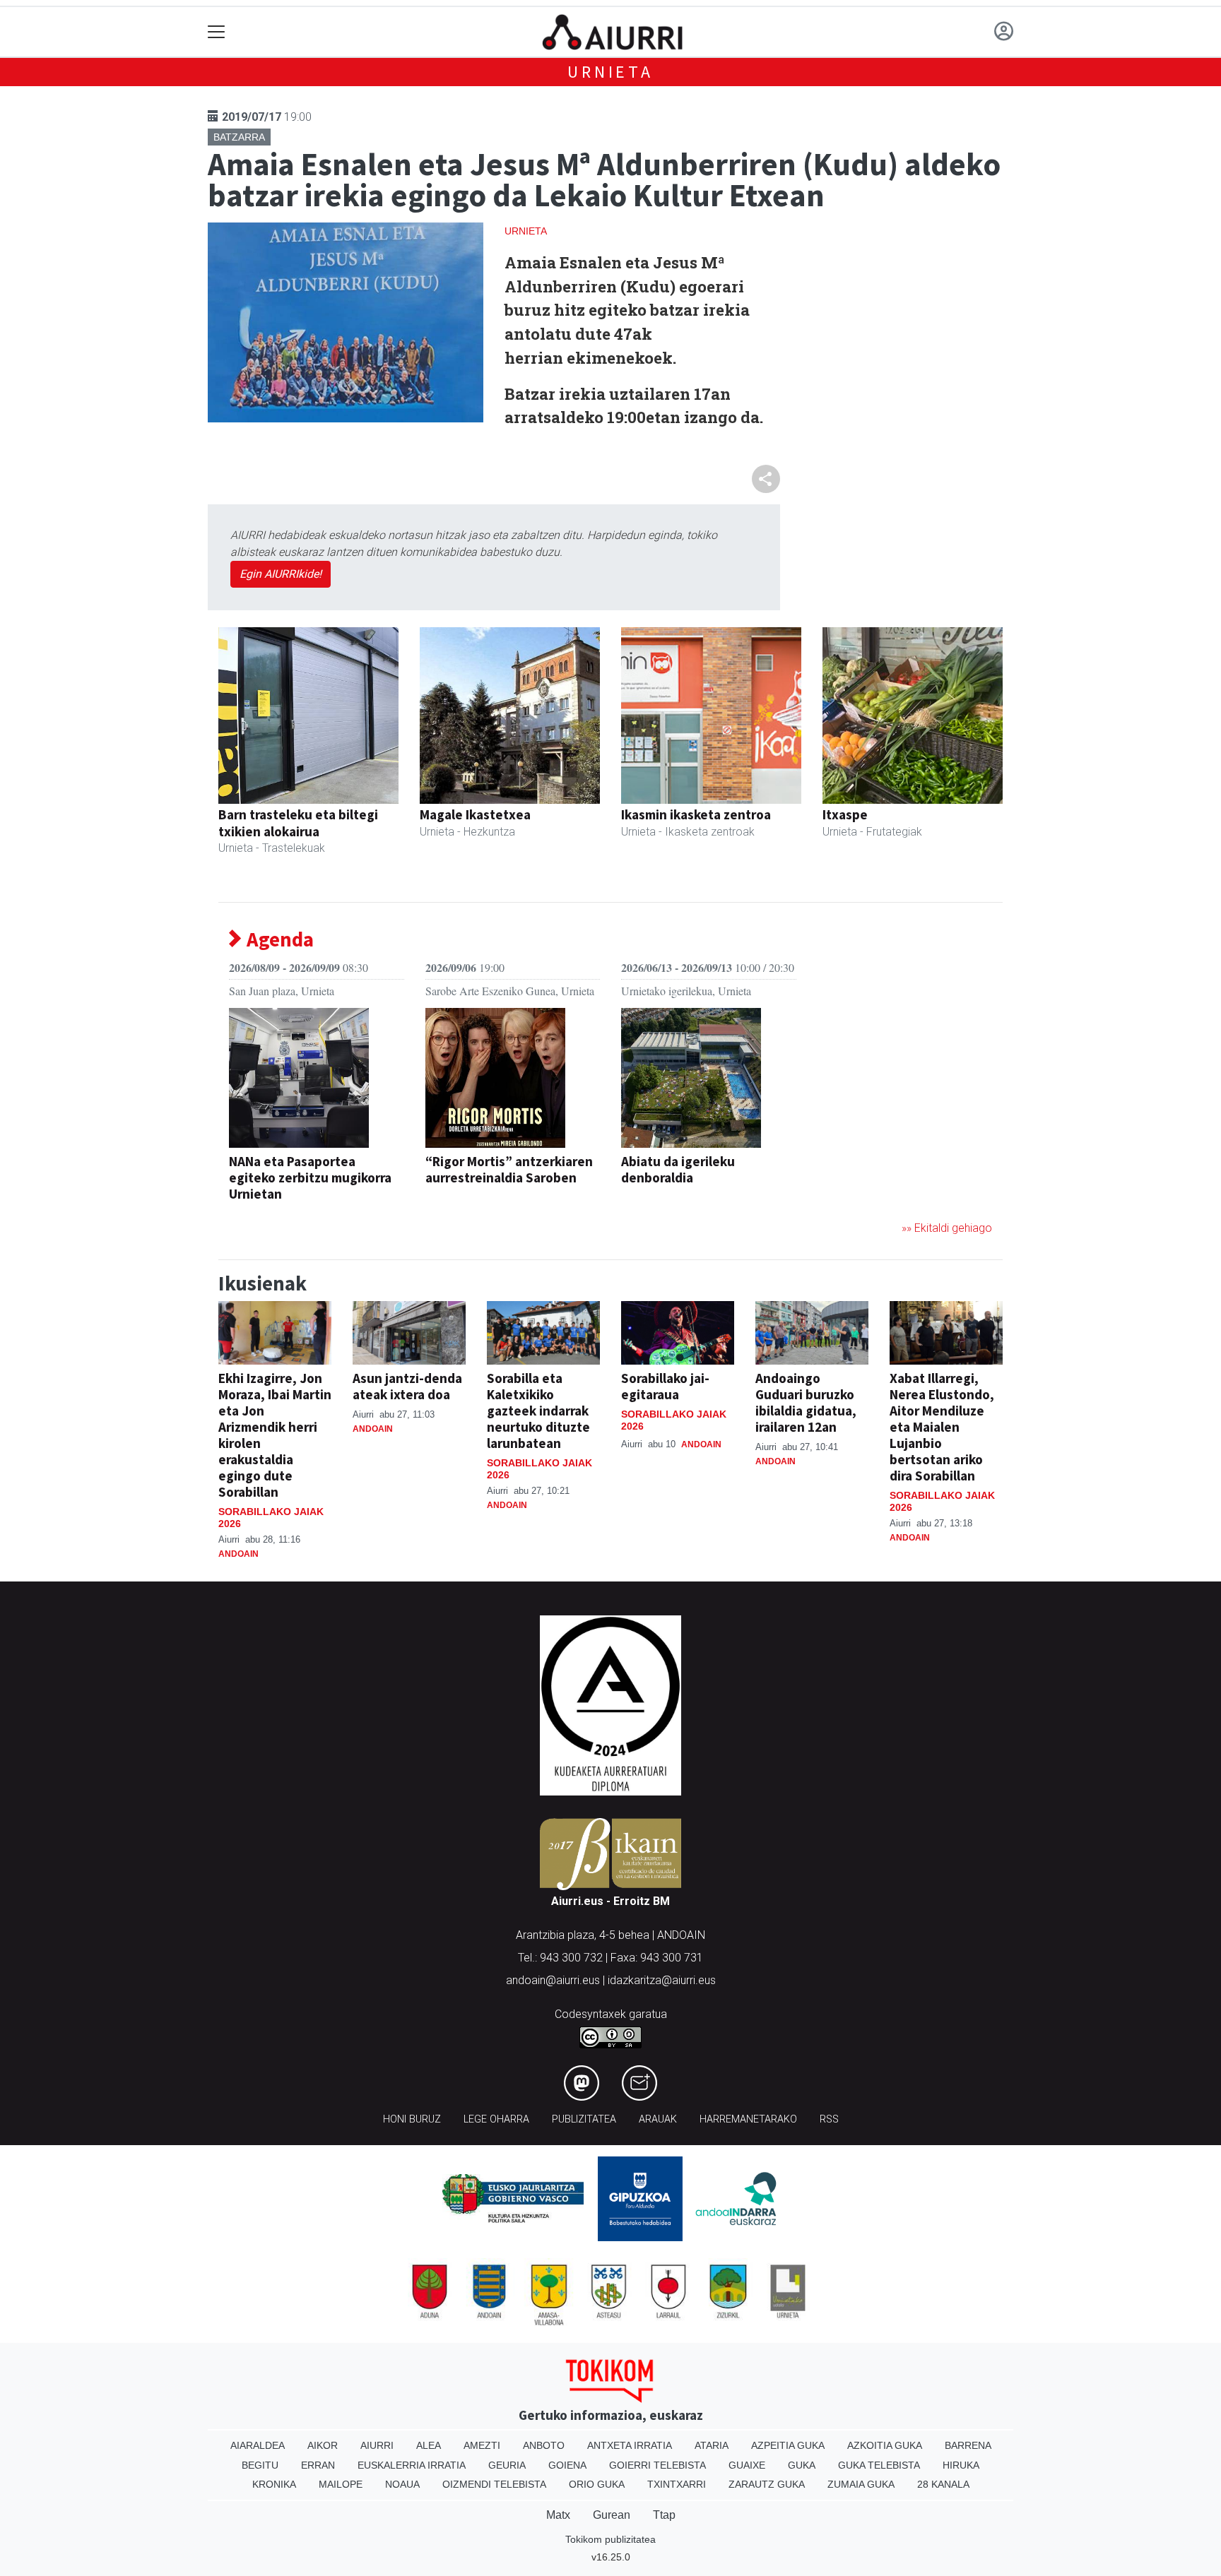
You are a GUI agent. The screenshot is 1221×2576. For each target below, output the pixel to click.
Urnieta (610, 72)
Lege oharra (496, 2119)
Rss (829, 2119)
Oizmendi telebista (494, 2484)
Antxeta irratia (630, 2445)
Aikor (323, 2445)
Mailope (341, 2484)
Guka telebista (879, 2465)
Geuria (507, 2465)
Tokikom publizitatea (610, 2539)
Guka (802, 2465)
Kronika (274, 2484)
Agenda (278, 940)
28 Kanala (943, 2484)
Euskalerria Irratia (412, 2465)
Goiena (567, 2465)
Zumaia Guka (861, 2484)
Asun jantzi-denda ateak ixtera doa (407, 1386)
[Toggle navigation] (217, 32)
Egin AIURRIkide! (281, 574)
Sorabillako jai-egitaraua (665, 1386)
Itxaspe (845, 814)
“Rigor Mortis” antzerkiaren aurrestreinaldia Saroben (509, 1169)
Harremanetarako (748, 2119)
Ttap (664, 2515)
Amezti (482, 2445)
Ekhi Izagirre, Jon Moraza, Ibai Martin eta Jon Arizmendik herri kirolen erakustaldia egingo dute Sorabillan (275, 1435)
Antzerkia (453, 1200)
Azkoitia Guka (885, 2445)
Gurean (612, 2515)
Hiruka (961, 2465)
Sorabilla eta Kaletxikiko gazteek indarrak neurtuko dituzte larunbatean (538, 1411)
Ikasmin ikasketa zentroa (696, 814)
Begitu (260, 2465)
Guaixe (747, 2465)
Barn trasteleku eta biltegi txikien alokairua (298, 823)
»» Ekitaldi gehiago (947, 1228)
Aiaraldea (258, 2445)
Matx (558, 2515)
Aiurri (377, 2445)
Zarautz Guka (767, 2484)
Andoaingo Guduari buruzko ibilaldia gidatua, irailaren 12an (806, 1402)
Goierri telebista (657, 2465)
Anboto (544, 2445)
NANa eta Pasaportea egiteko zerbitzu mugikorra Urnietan (310, 1177)
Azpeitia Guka (788, 2445)
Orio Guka (597, 2484)
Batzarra (239, 137)
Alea (429, 2445)
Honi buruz (412, 2119)
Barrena (968, 2445)
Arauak (658, 2119)
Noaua (402, 2484)
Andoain (238, 1554)
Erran (318, 2465)
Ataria (712, 2445)
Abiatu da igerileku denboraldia (678, 1169)
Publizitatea (584, 2119)
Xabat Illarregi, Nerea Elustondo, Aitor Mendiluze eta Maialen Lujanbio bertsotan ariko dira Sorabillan (942, 1427)
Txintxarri (677, 2484)
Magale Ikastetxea (475, 814)
